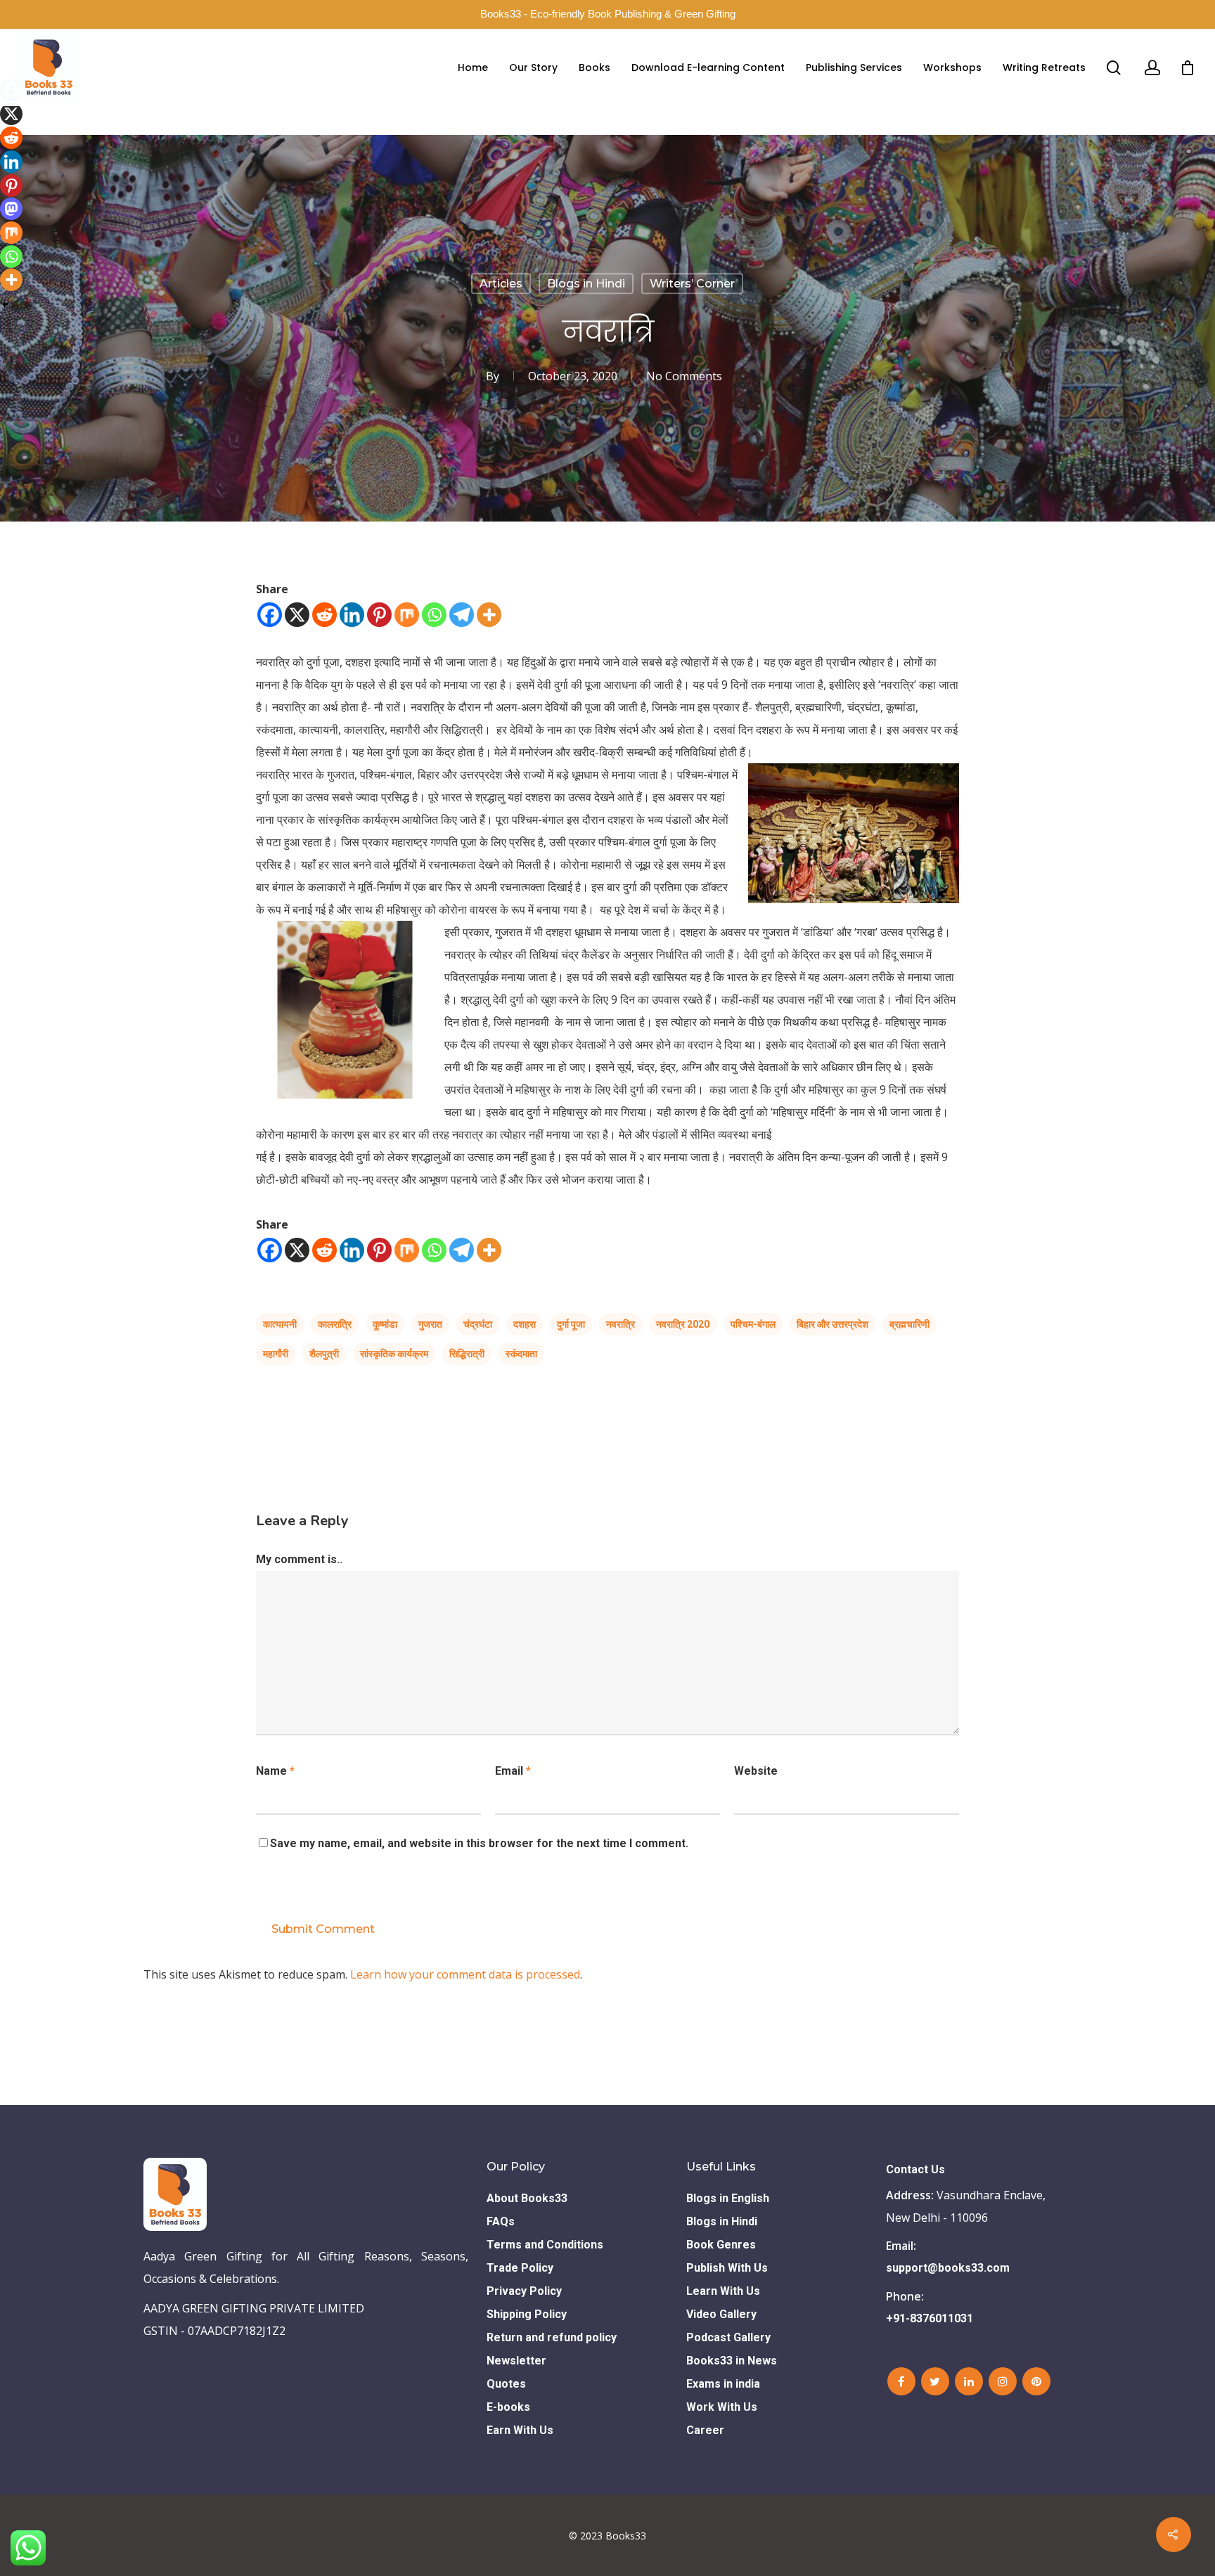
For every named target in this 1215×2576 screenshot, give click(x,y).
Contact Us (915, 2169)
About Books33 (527, 2198)
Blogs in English (728, 2198)
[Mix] (407, 615)
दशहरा (525, 1324)
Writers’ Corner (692, 283)
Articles (501, 283)
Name (275, 1771)
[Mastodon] (11, 209)
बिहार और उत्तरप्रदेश (832, 1324)
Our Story (533, 67)
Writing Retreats (1044, 67)
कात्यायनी (280, 1324)
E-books (508, 2407)
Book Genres (721, 2245)
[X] (297, 615)
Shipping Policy (527, 2314)
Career (705, 2430)
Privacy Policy (524, 2291)
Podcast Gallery (728, 2337)
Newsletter (516, 2361)
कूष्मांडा (385, 1324)
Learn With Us (723, 2291)
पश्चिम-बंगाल (753, 1324)
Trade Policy (520, 2268)
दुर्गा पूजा (571, 1324)
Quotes (506, 2384)
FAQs (501, 2221)
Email (513, 1771)
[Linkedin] (352, 615)
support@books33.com (948, 2268)
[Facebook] (270, 615)
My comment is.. (299, 1559)
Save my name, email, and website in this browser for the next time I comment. (479, 1843)
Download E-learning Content (708, 67)
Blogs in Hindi (586, 283)
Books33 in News (732, 2361)
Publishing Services (854, 67)
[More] (489, 615)
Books (594, 67)
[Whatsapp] (434, 615)
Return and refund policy (552, 2337)
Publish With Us (727, 2268)
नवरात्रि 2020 (683, 1324)
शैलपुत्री (324, 1354)
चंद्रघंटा (478, 1324)
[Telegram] (462, 615)
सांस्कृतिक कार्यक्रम (394, 1354)
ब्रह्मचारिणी (909, 1324)
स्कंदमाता (521, 1354)
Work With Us (722, 2407)
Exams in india (723, 2384)
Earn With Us (520, 2430)
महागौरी (276, 1354)
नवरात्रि (621, 1324)
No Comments (684, 375)
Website (756, 1771)
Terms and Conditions (545, 2245)
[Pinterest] (379, 615)
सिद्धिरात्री (467, 1354)
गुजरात (430, 1324)
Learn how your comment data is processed (465, 1974)
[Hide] (6, 304)
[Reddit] (324, 615)
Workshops (952, 67)
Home (473, 67)
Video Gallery (721, 2314)
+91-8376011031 (930, 2318)
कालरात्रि (335, 1324)
